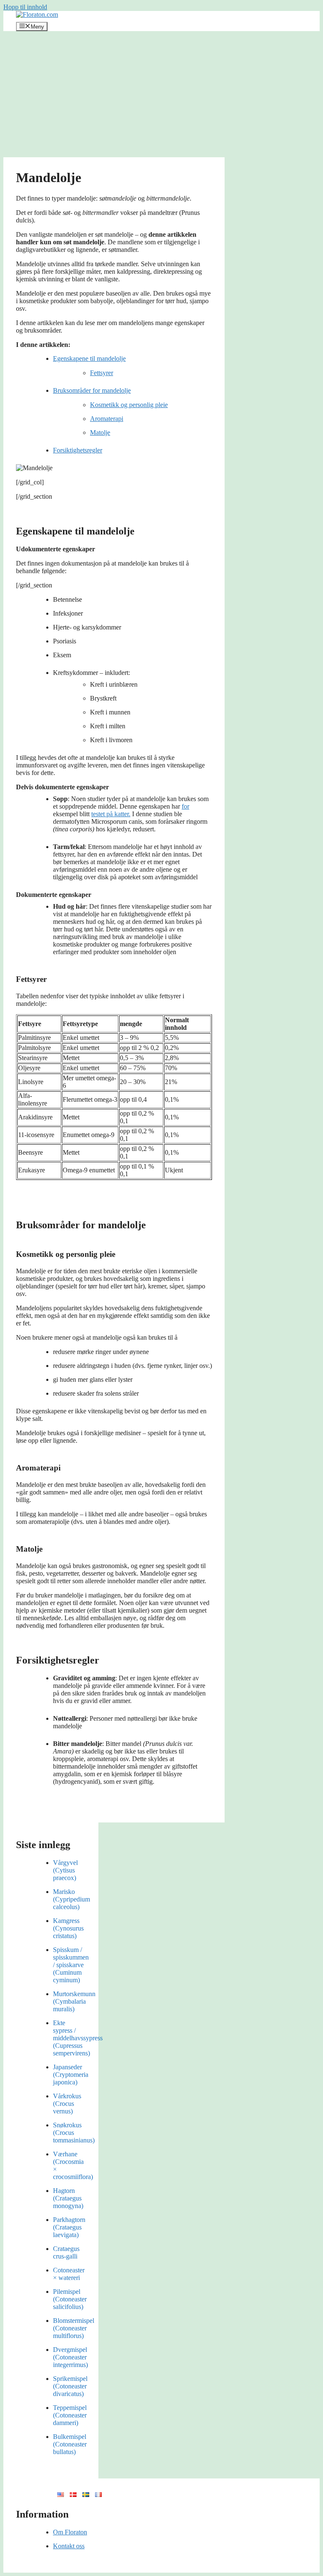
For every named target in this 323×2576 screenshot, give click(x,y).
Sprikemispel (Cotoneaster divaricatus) (70, 2386)
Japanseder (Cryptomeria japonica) (71, 2075)
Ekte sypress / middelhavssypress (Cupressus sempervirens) (78, 2038)
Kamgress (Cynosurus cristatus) (68, 1928)
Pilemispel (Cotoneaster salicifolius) (70, 2299)
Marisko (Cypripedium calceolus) (71, 1899)
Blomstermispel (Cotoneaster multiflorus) (74, 2328)
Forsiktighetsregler (78, 450)
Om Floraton (70, 2532)
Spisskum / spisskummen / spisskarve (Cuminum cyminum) (71, 1965)
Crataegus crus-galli (66, 2252)
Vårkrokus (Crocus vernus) (67, 2104)
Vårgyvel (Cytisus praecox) (65, 1870)
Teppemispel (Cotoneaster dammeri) (70, 2415)
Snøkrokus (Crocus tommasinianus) (74, 2133)
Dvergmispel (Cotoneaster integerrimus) (70, 2357)
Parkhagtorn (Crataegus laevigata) (69, 2227)
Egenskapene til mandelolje (89, 358)
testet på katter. (111, 814)
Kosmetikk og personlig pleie (129, 405)
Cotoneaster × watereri (69, 2274)
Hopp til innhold (25, 7)
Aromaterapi (107, 419)
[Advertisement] (161, 94)
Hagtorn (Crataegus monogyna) (68, 2198)
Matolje (100, 432)
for (185, 806)
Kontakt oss (69, 2546)
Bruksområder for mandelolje (92, 390)
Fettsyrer (102, 373)
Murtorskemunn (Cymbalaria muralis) (74, 2001)
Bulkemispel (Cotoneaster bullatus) (70, 2444)
